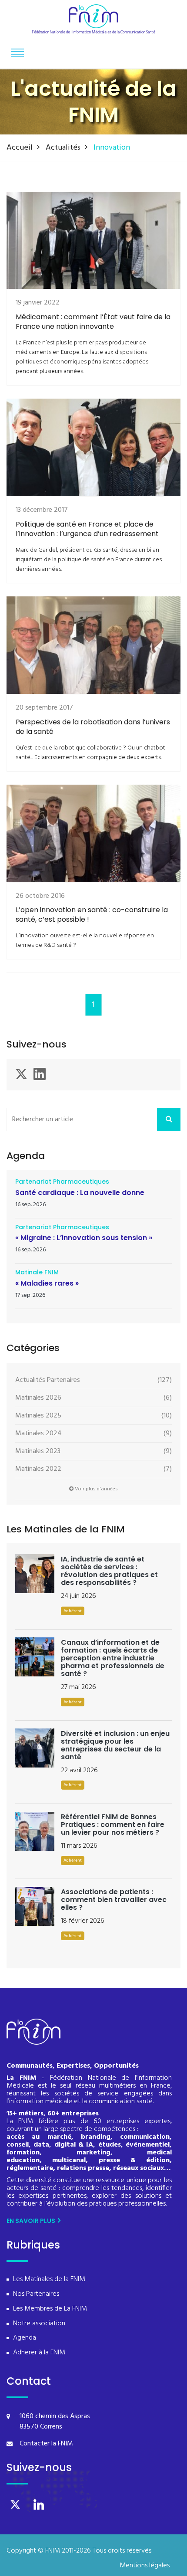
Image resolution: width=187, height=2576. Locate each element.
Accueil (20, 148)
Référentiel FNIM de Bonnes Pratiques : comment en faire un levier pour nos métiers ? (113, 1825)
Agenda (25, 2338)
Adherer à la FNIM (39, 2353)
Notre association (39, 2324)
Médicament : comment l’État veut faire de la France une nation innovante (93, 322)
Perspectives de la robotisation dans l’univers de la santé (93, 727)
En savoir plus (32, 2221)
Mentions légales (145, 2566)
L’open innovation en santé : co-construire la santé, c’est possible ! (92, 915)
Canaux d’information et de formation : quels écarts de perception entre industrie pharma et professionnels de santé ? (113, 1658)
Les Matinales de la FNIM (49, 2280)
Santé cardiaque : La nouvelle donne (80, 1193)
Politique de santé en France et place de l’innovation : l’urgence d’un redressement (87, 529)
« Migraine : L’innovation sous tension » (84, 1238)
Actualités (63, 148)
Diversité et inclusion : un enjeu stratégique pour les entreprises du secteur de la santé (115, 1745)
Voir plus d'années (96, 1489)
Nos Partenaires (36, 2294)
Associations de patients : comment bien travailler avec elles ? (114, 1900)
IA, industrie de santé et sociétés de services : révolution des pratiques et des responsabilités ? (109, 1571)
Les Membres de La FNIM (50, 2309)
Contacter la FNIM (46, 2444)
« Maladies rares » (47, 1283)
